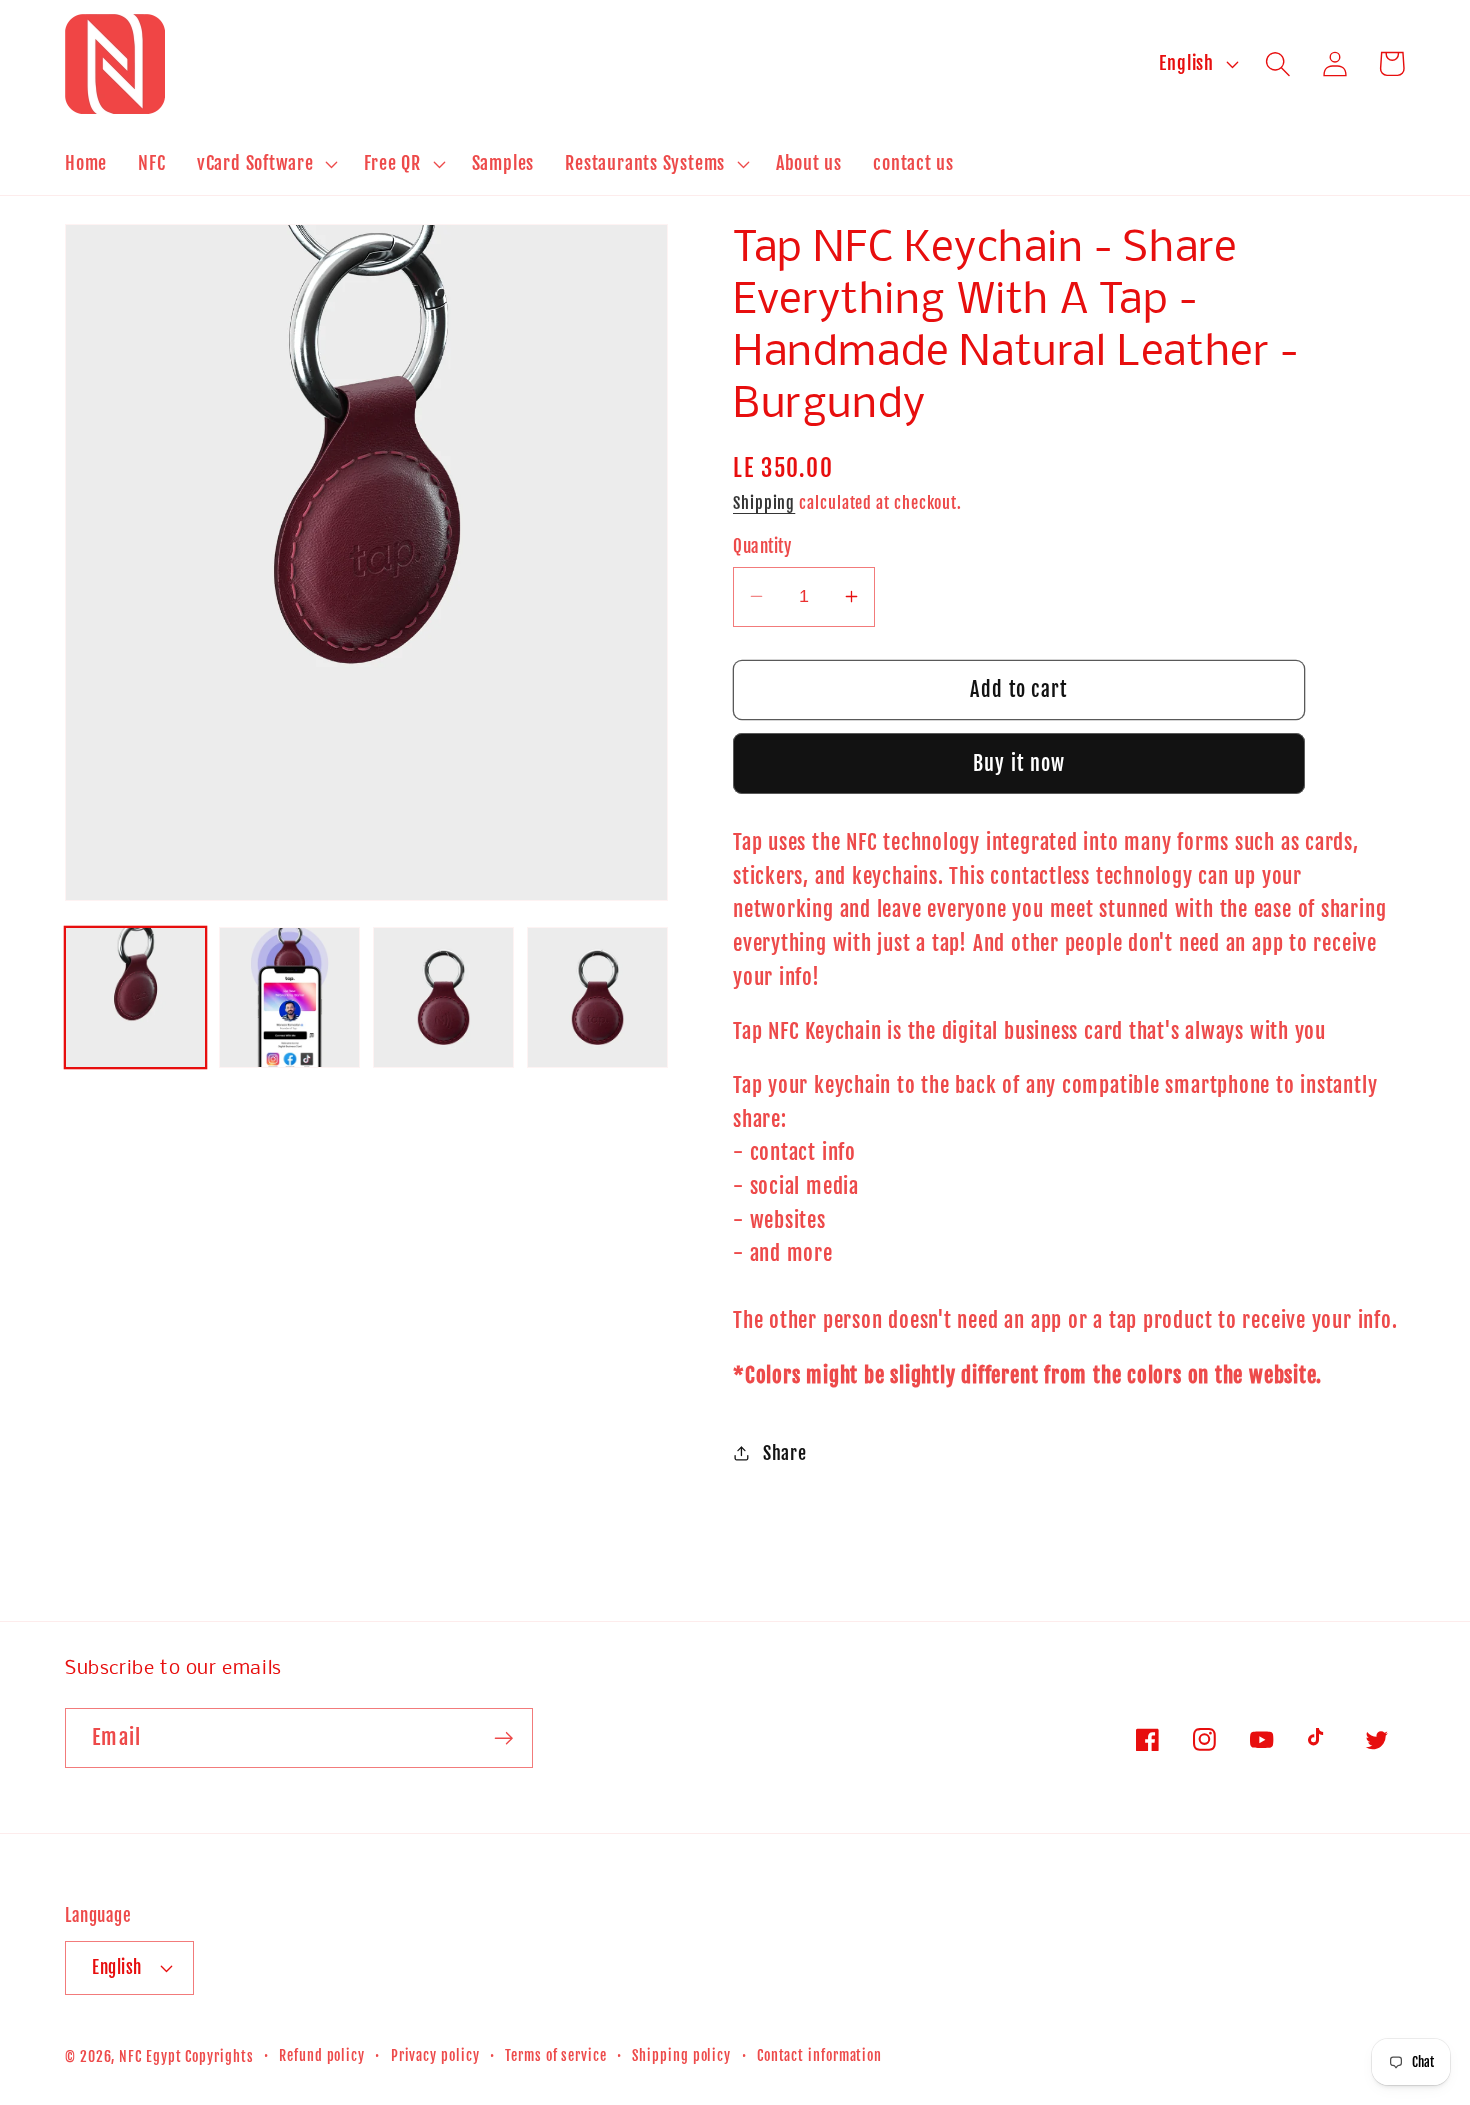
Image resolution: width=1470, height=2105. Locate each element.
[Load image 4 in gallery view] (597, 997)
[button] (265, 164)
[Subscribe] (503, 1738)
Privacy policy (435, 2056)
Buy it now (1019, 762)
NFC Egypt (150, 2057)
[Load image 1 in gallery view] (135, 997)
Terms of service (556, 2056)
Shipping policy (681, 2056)
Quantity (762, 546)
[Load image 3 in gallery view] (443, 997)
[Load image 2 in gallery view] (289, 997)
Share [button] (785, 1452)
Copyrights (219, 2057)
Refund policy (322, 2056)
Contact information (819, 2056)
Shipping (764, 502)
